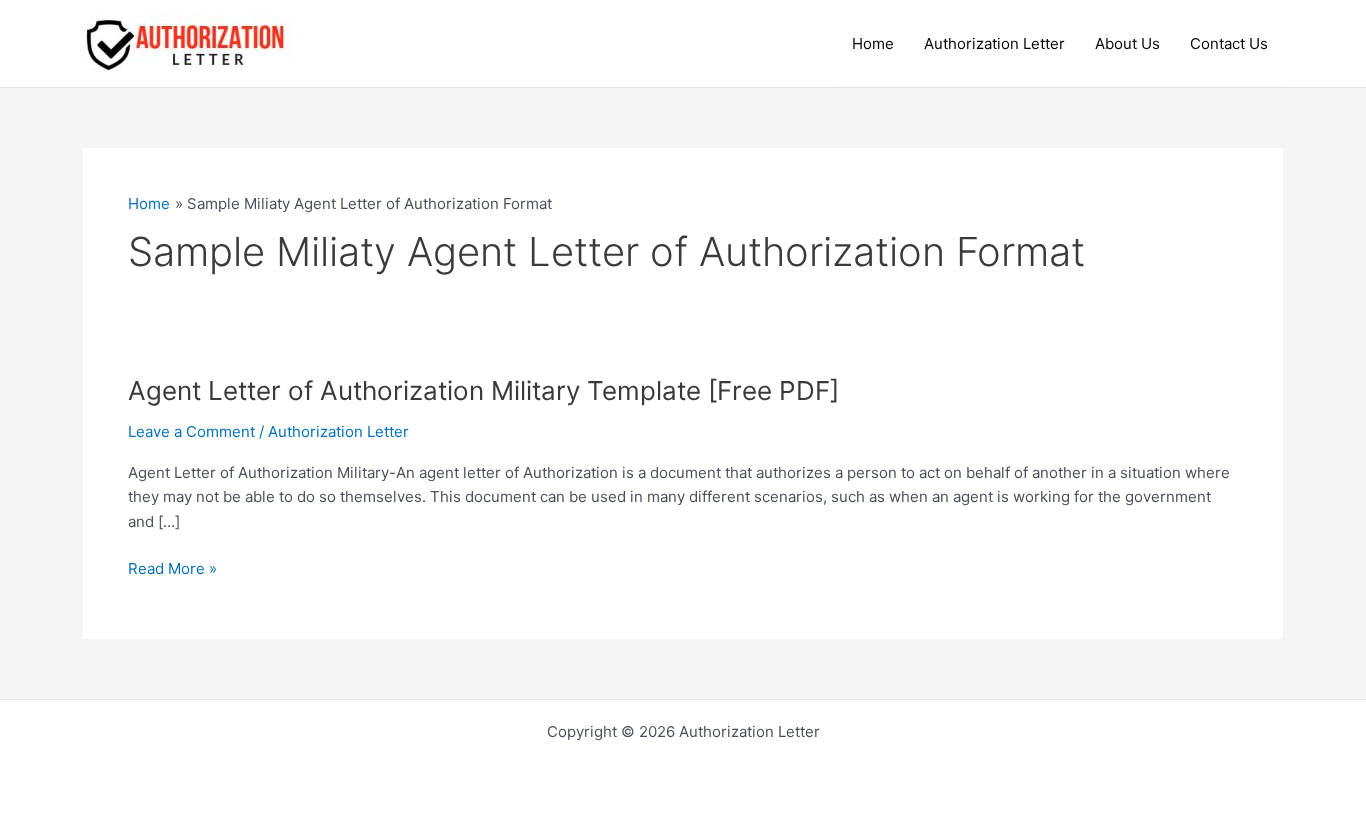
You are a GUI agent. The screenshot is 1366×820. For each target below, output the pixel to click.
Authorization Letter (994, 43)
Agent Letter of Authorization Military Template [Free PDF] (483, 390)
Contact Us (1229, 43)
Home (873, 43)
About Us (1127, 43)
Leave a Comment (191, 431)
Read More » (172, 570)
